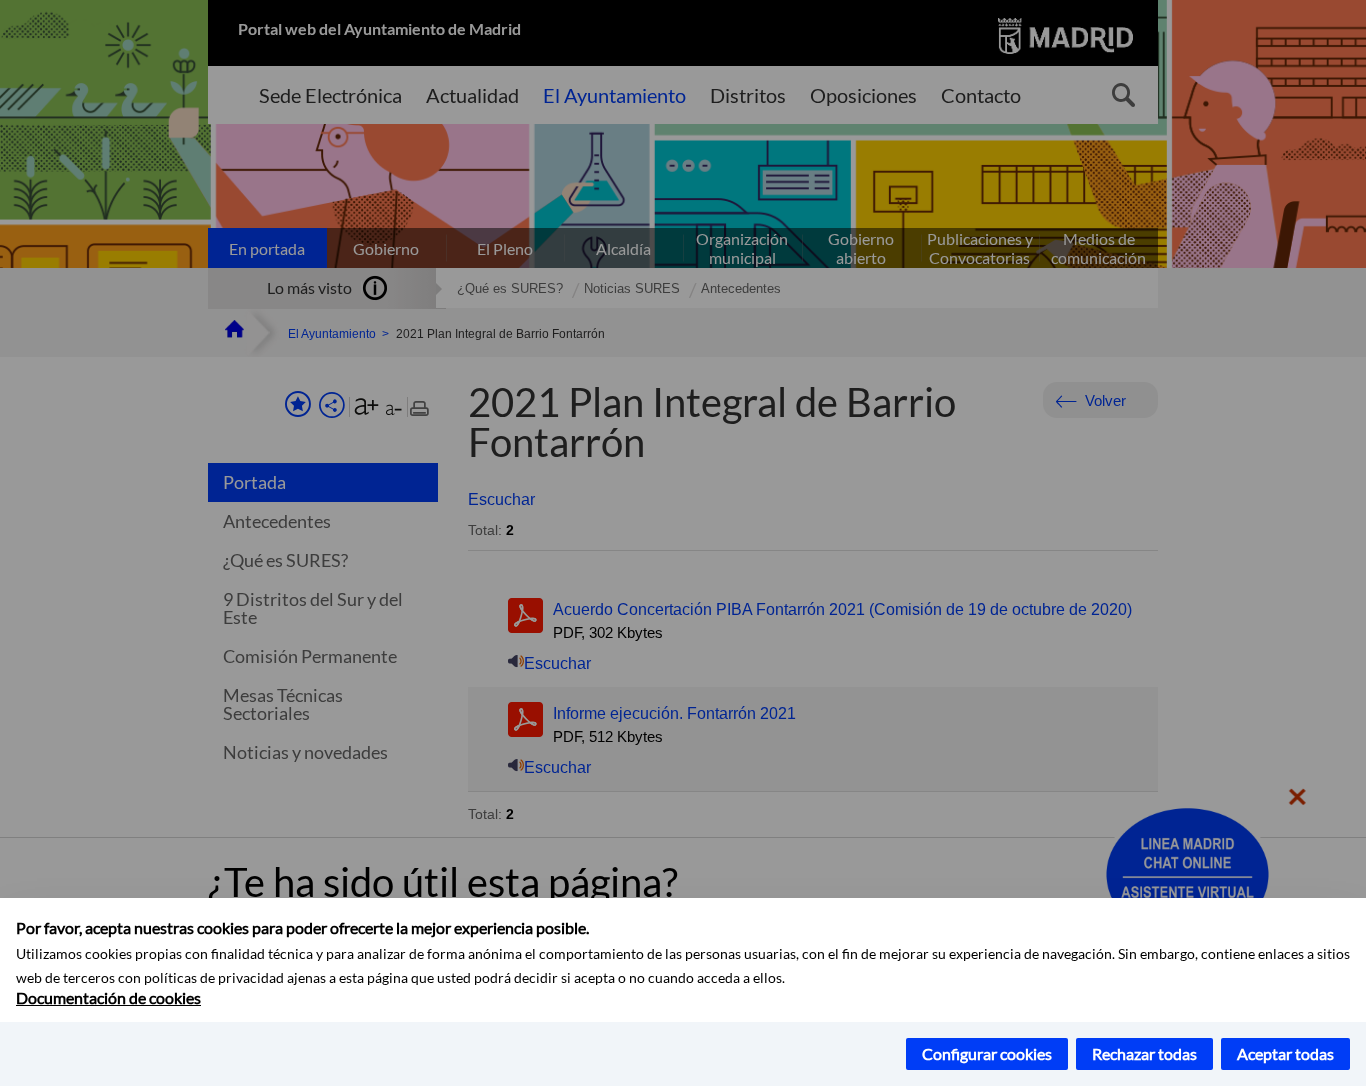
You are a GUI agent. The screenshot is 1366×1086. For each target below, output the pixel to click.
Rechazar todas (1144, 1053)
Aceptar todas (1285, 1053)
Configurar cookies (987, 1053)
